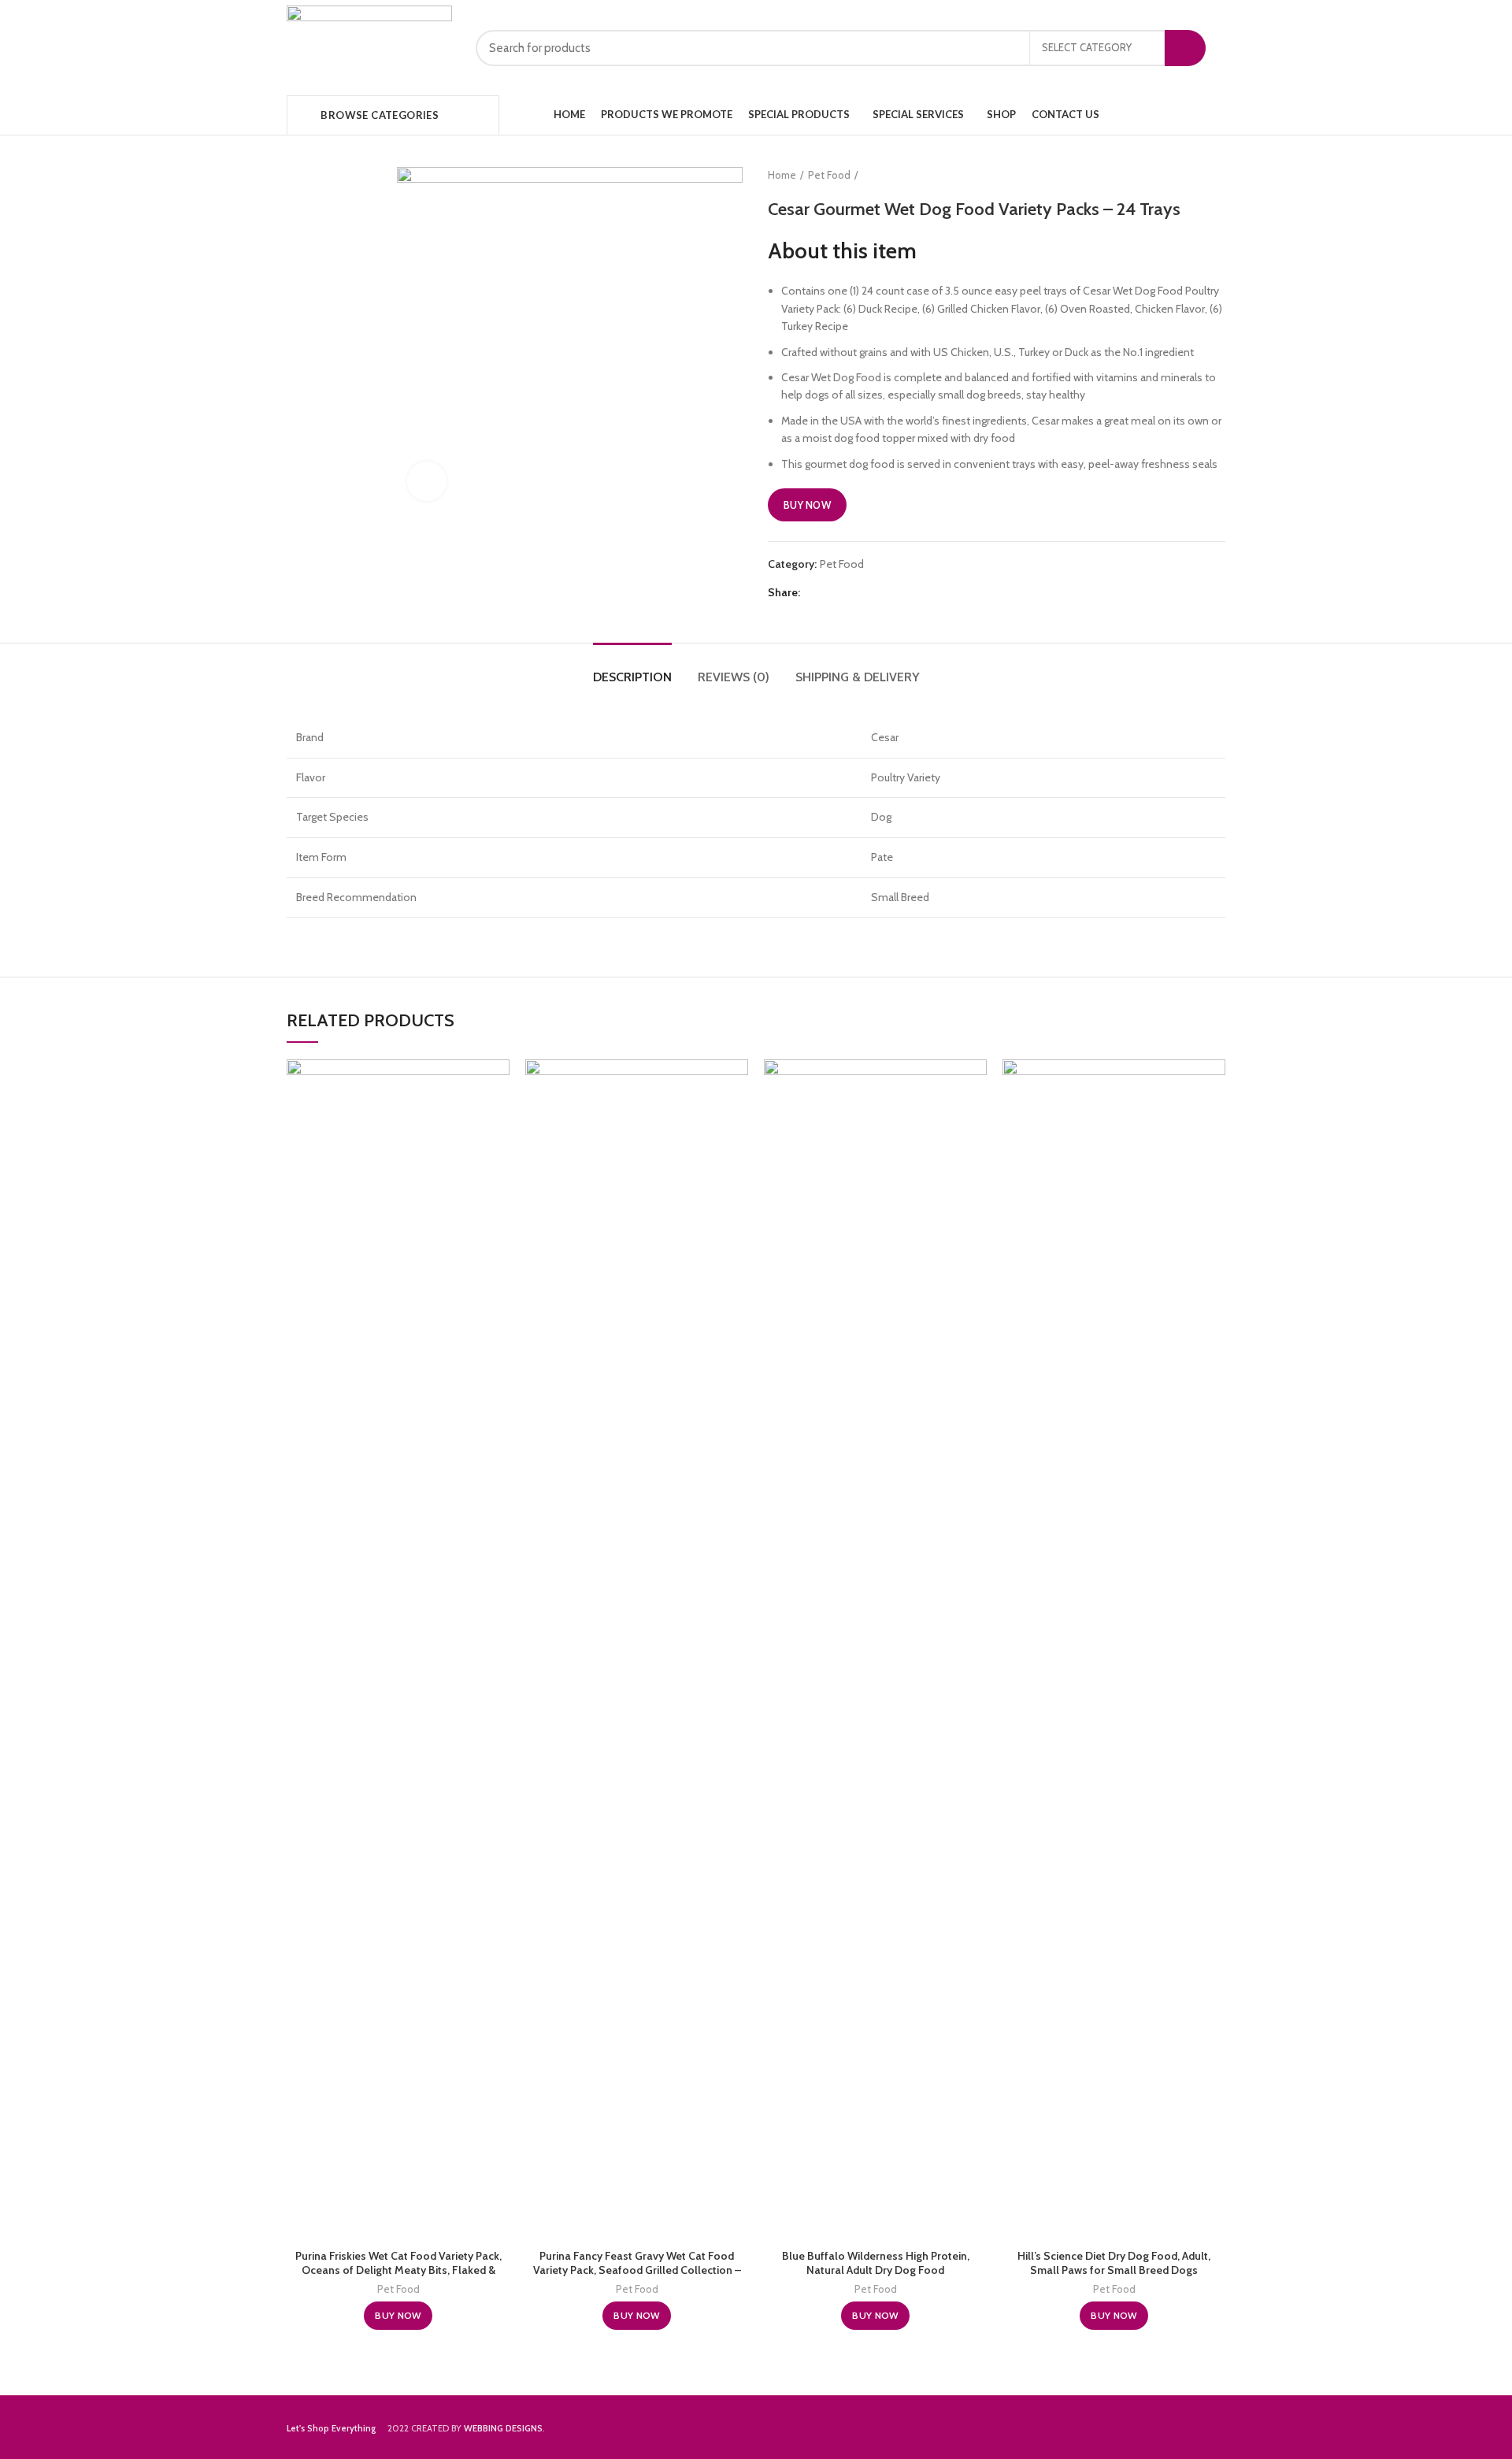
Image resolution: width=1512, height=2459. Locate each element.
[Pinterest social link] (852, 593)
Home (782, 175)
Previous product (1186, 175)
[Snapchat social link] (1216, 115)
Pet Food (829, 175)
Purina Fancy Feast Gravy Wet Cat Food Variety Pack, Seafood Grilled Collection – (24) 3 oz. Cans (637, 2270)
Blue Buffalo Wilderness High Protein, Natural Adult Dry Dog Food (876, 2263)
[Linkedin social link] (870, 593)
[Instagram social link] (1180, 115)
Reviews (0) (734, 677)
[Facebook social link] (1162, 115)
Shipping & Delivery (858, 677)
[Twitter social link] (834, 593)
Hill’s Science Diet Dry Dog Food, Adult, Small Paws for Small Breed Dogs (1114, 2263)
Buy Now (807, 505)
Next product (1217, 175)
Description (632, 677)
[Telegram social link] (888, 593)
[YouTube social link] (1198, 115)
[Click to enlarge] (427, 481)
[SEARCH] (1185, 48)
